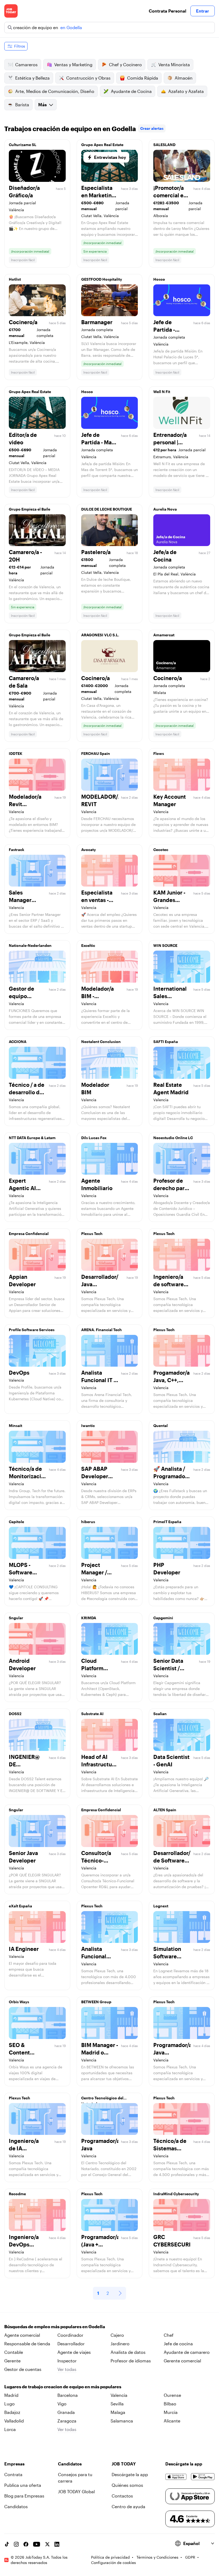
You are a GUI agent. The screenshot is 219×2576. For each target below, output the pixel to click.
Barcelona (68, 2395)
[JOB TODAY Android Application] (203, 2477)
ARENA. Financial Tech (101, 1330)
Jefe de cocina (178, 2344)
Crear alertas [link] (152, 128)
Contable (14, 2352)
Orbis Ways (19, 2002)
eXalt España (20, 1906)
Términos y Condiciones (157, 2557)
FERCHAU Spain (96, 753)
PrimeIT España (167, 1522)
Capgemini (163, 1618)
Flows (159, 753)
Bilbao (170, 2404)
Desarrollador (71, 2344)
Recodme (17, 2194)
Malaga (118, 2412)
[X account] (47, 2544)
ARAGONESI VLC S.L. (100, 635)
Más (42, 105)
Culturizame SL (23, 145)
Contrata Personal (167, 11)
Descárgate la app (130, 2474)
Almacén (184, 78)
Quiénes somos (127, 2485)
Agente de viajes (74, 2352)
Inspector (67, 2361)
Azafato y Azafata (186, 91)
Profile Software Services (32, 1330)
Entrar (203, 11)
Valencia (119, 2395)
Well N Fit (162, 392)
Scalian (160, 1714)
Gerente (12, 2361)
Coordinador (70, 2335)
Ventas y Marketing (73, 64)
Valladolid (14, 2421)
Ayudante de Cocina (131, 91)
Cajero (117, 2335)
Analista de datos (128, 2352)
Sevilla (117, 2404)
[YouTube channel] (37, 2544)
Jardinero (120, 2344)
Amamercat (164, 635)
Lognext (161, 1906)
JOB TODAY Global (76, 2491)
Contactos (122, 2496)
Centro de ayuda (128, 2506)
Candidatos (16, 2506)
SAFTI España (166, 1042)
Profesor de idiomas (131, 2361)
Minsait (15, 1426)
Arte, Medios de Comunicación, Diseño (55, 91)
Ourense (172, 2395)
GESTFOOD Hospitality (102, 279)
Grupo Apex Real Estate (102, 145)
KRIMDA (89, 1618)
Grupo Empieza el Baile (30, 509)
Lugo (9, 2404)
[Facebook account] (26, 2544)
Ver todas (67, 2369)
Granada (66, 2412)
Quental (161, 1426)
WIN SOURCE (165, 945)
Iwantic (88, 1426)
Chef (169, 2335)
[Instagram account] (16, 2544)
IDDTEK (16, 753)
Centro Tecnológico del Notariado (102, 2099)
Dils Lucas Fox (94, 1138)
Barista (22, 105)
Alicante (172, 2421)
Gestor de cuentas (23, 2369)
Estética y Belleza (32, 78)
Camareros (26, 64)
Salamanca (122, 2421)
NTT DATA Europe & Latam (32, 1138)
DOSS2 (15, 1714)
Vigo (62, 2404)
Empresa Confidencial (29, 1234)
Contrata (13, 2474)
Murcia (171, 2412)
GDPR (190, 2557)
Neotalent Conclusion (101, 1042)
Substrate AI (92, 1714)
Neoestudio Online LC (173, 1138)
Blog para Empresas (24, 2496)
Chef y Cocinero (125, 64)
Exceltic (88, 945)
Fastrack (17, 850)
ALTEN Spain (165, 1810)
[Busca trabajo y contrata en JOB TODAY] (11, 11)
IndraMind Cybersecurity (176, 2194)
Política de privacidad (110, 2557)
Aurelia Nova (165, 509)
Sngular (16, 1618)
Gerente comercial (182, 2361)
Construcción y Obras (88, 78)
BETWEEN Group (96, 2002)
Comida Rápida (143, 78)
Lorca (10, 2429)
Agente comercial (22, 2335)
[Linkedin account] (57, 2544)
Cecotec (161, 850)
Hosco (159, 279)
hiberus (88, 1522)
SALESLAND (164, 145)
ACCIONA (18, 1042)
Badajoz (12, 2412)
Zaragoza (67, 2421)
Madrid (11, 2395)
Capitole (16, 1522)
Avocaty (89, 850)
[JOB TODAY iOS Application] (176, 2477)
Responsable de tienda (27, 2344)
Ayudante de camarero (187, 2352)
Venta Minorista (174, 64)
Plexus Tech (92, 1234)
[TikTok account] (7, 2544)
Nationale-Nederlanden (30, 945)
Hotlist (15, 279)
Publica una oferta (23, 2485)
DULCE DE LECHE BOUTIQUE (107, 509)
